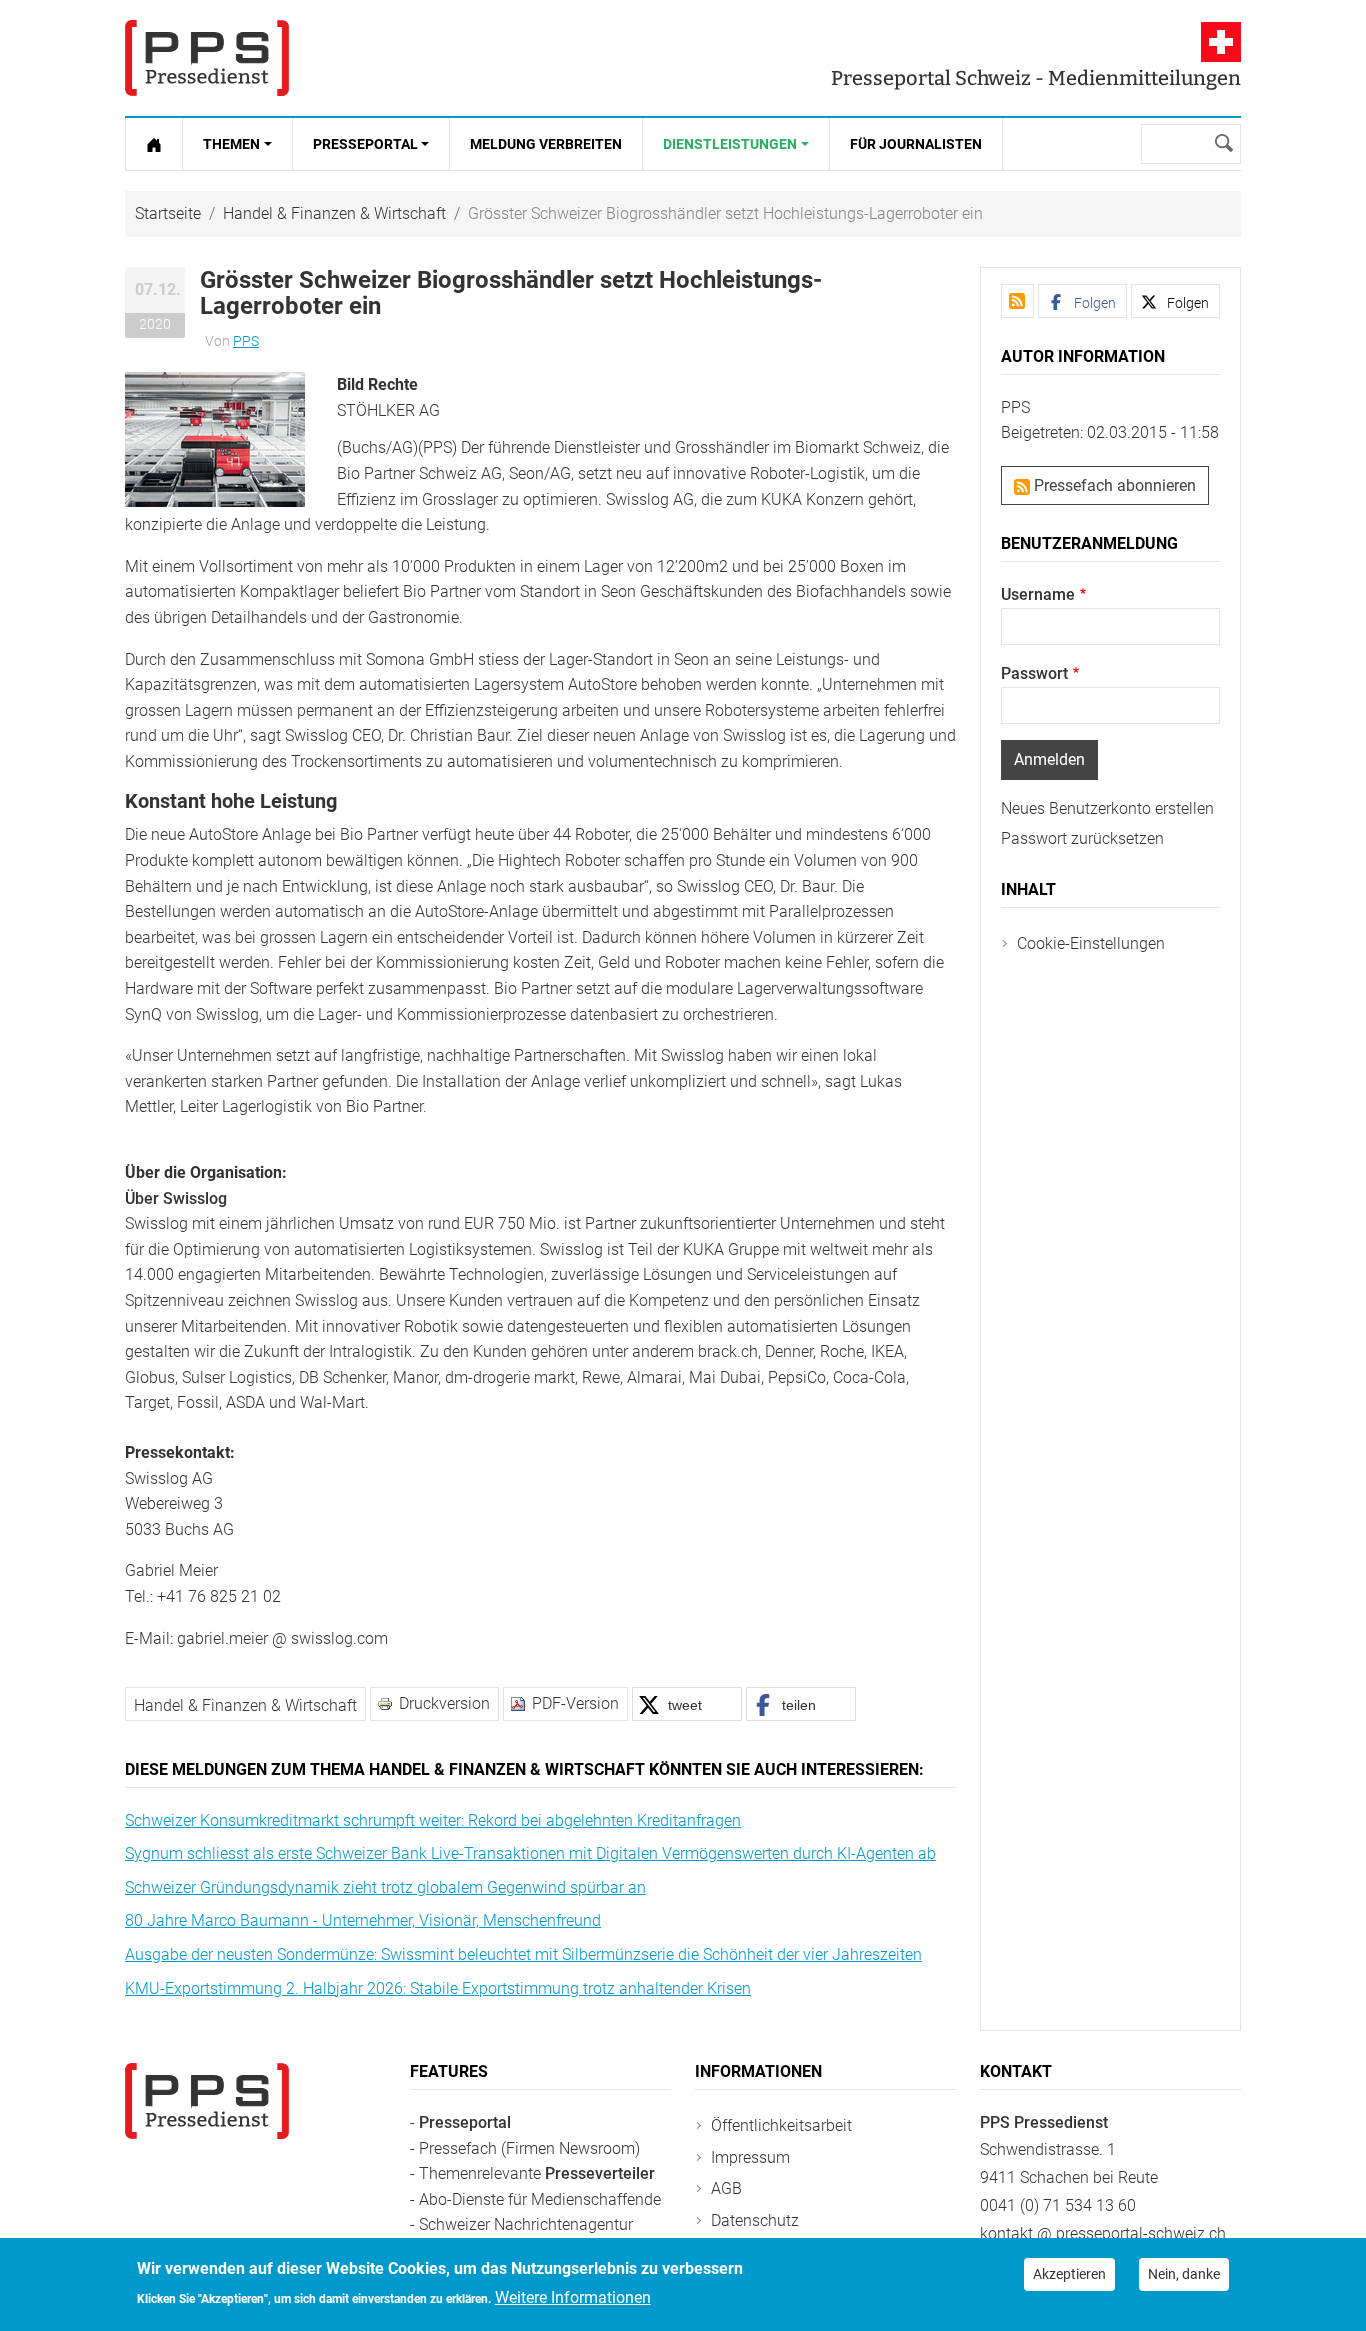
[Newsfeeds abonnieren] (1017, 301)
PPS (246, 341)
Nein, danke (1184, 2274)
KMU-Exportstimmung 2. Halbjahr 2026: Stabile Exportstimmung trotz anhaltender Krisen (438, 1988)
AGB (726, 2188)
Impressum (750, 2157)
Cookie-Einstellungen (1091, 943)
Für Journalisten (916, 144)
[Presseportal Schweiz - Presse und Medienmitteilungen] (207, 58)
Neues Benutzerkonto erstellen (1107, 808)
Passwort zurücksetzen (1082, 838)
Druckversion (444, 1703)
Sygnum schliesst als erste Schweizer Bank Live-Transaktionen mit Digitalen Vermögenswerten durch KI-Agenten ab (530, 1853)
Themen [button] (231, 144)
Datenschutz (755, 2220)
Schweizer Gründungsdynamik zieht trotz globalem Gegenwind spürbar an (385, 1887)
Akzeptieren (1069, 2274)
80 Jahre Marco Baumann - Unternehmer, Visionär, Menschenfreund (363, 1920)
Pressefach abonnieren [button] (1113, 485)
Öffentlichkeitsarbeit (781, 2125)
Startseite (168, 213)
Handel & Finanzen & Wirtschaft (334, 213)
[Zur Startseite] (154, 144)
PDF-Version (575, 1703)
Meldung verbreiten (546, 144)
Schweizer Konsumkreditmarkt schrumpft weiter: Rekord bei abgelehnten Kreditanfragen (433, 1820)
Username (1038, 594)
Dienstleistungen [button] (730, 144)
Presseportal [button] (365, 144)
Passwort (1034, 673)
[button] (215, 438)
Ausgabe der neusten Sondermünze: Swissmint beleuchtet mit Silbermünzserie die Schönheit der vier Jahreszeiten (523, 1954)
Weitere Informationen (573, 2297)
